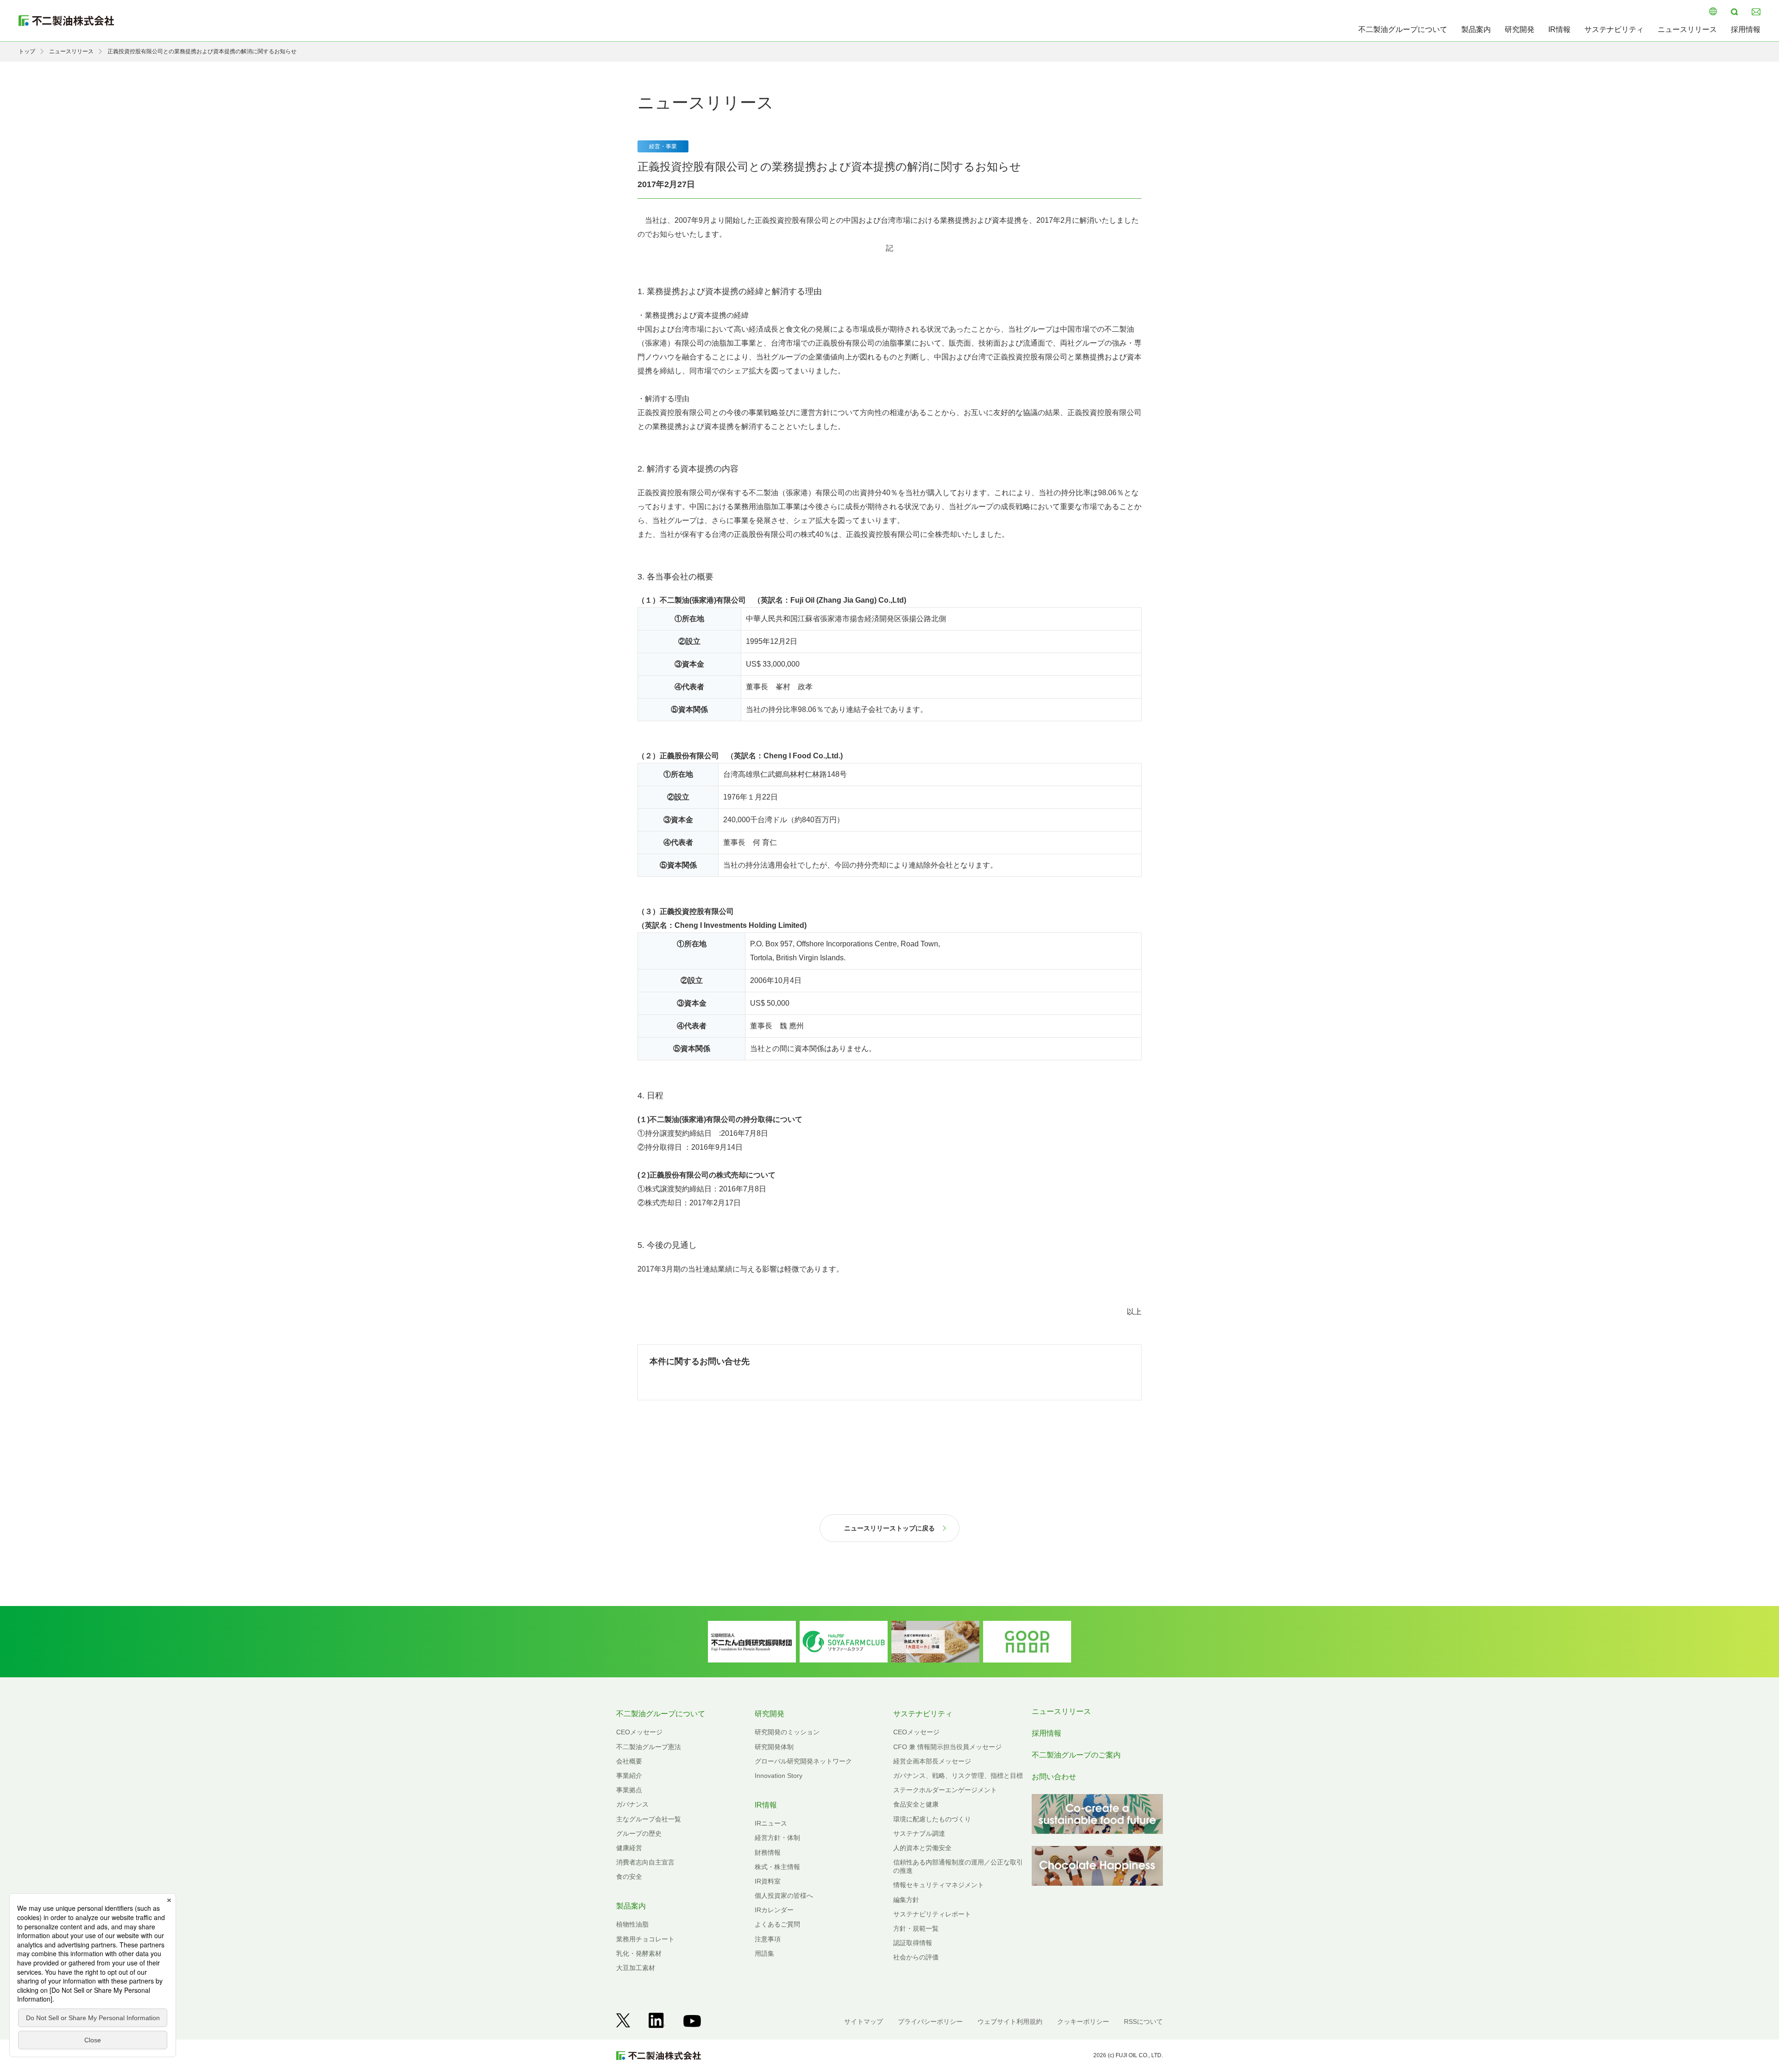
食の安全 (629, 1877)
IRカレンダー (774, 1910)
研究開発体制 (774, 1747)
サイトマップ (864, 2022)
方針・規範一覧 (916, 1928)
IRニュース (771, 1823)
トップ (27, 51)
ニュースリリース (1687, 29)
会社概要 (629, 1761)
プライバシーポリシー (930, 2022)
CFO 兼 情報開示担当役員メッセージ (947, 1747)
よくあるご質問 (777, 1924)
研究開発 (1520, 29)
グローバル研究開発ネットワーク (803, 1761)
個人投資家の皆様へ (784, 1896)
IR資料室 (768, 1881)
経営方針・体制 (777, 1838)
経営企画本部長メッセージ (932, 1761)
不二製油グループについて (1403, 29)
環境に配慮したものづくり (932, 1819)
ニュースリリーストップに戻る (889, 1528)
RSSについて (1143, 2022)
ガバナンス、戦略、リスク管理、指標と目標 (958, 1776)
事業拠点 (629, 1790)
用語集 (764, 1953)
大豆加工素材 (636, 1968)
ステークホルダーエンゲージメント (945, 1790)
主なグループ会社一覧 (649, 1819)
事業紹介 (629, 1776)
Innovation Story (779, 1776)
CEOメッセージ (639, 1732)
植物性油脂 (632, 1924)
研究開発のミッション (787, 1732)
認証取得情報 (913, 1943)
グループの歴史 (639, 1833)
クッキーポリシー (1083, 2022)
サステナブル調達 (919, 1833)
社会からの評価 (916, 1957)
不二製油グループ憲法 (649, 1747)
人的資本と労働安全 (922, 1848)
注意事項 (768, 1939)
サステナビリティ (1614, 29)
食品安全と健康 (916, 1804)
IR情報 (1559, 29)
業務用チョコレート (645, 1939)
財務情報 (768, 1852)
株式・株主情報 (777, 1867)
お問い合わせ (1054, 1777)
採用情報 (1746, 29)
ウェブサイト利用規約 (1010, 2022)
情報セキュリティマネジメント (939, 1885)
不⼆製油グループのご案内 (1076, 1755)
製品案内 (1476, 29)
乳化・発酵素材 (639, 1953)
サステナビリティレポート (932, 1914)
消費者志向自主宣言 (645, 1862)
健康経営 (629, 1848)
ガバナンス (632, 1804)
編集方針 (906, 1900)
